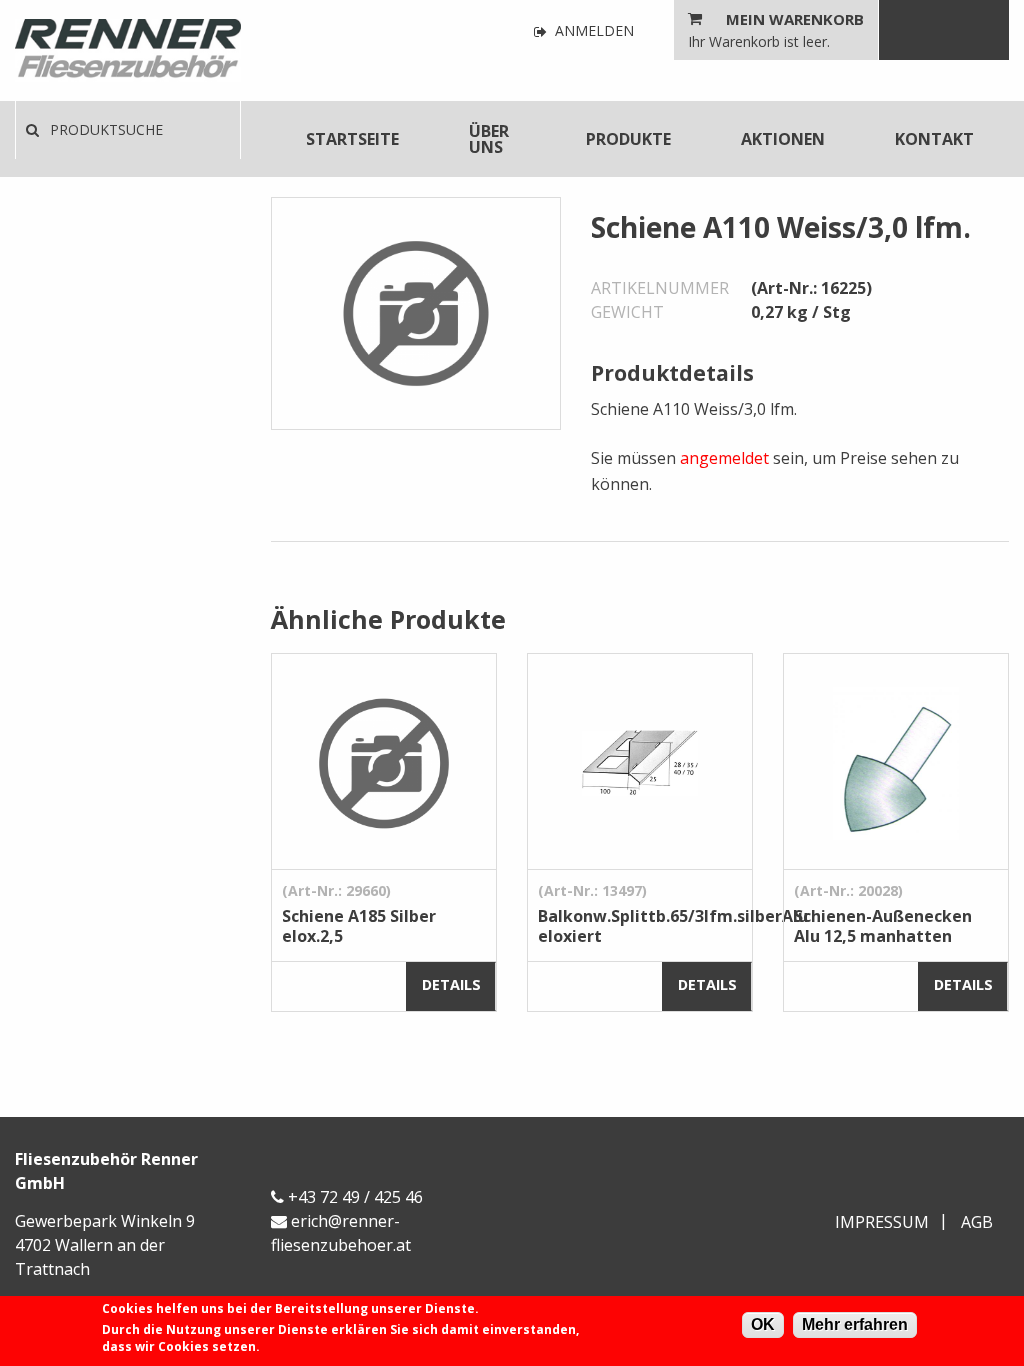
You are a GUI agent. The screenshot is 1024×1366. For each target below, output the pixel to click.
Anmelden (592, 31)
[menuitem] (352, 139)
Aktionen (783, 139)
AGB (977, 1222)
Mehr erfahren (855, 1324)
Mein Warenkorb (795, 19)
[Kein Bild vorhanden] (416, 312)
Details (451, 984)
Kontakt (934, 139)
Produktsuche (104, 129)
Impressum (882, 1222)
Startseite (352, 139)
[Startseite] (128, 50)
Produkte (628, 139)
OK (763, 1324)
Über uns (489, 139)
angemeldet (724, 458)
